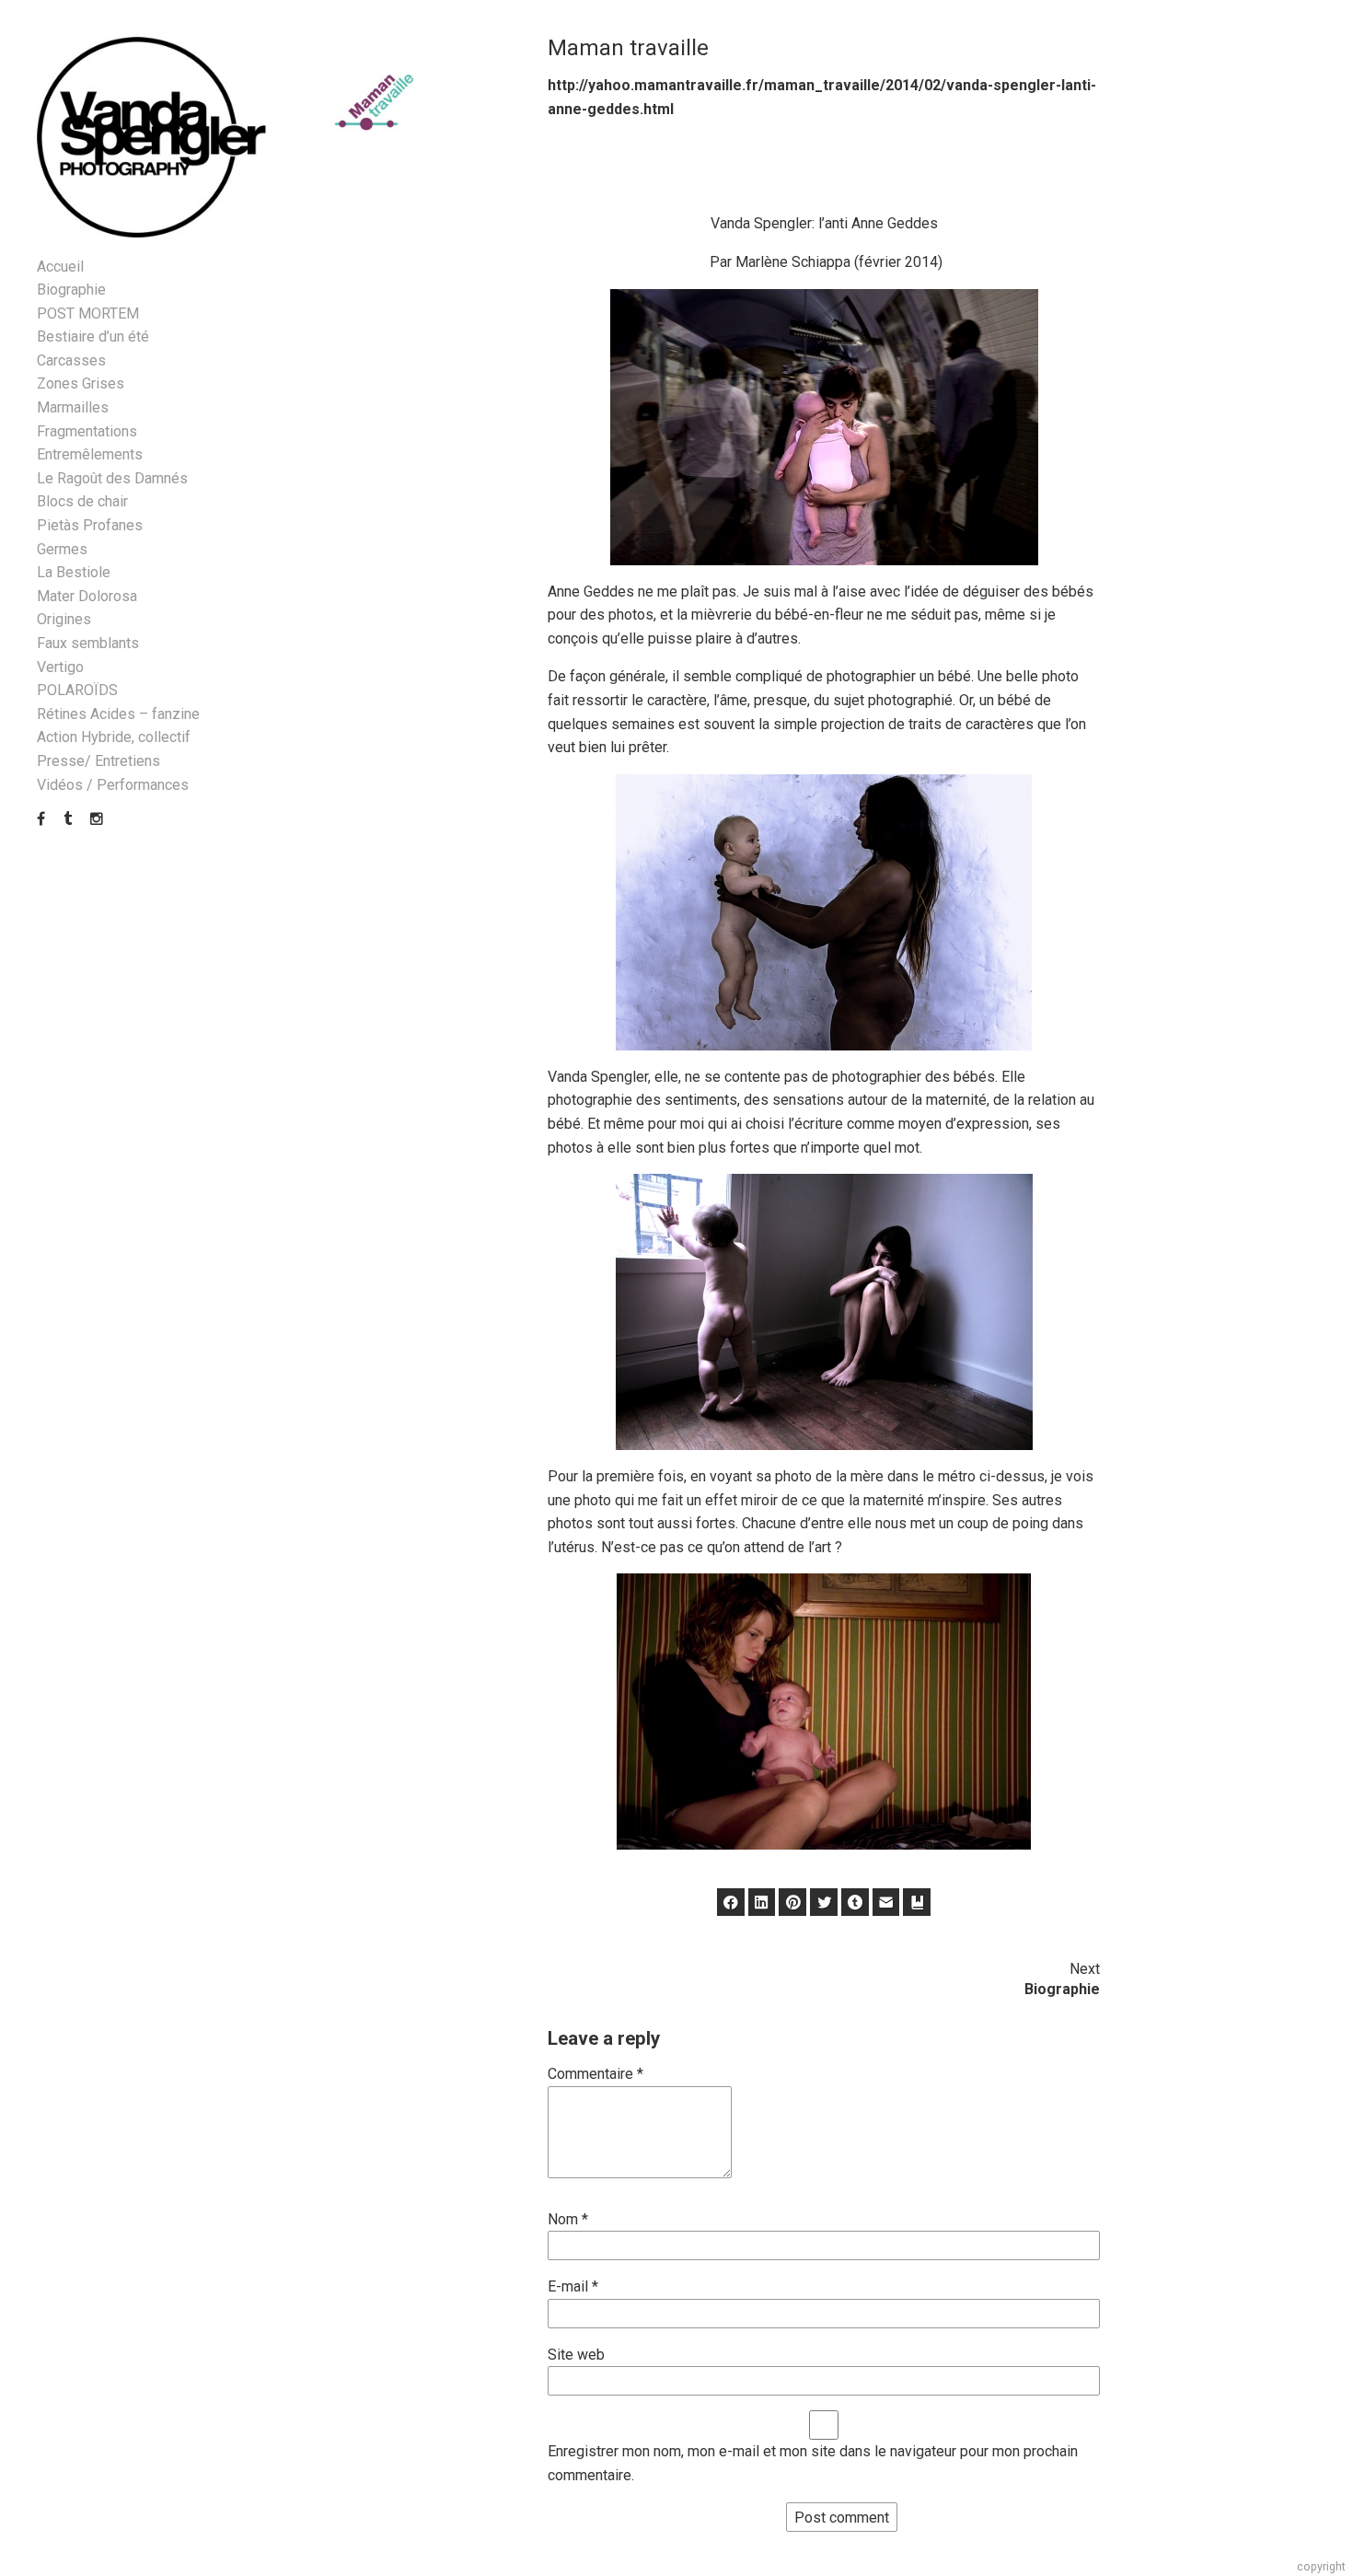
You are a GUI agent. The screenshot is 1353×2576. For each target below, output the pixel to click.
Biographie (71, 290)
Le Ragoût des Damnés (112, 478)
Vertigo (60, 667)
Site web (576, 2355)
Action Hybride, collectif (114, 737)
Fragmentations (87, 431)
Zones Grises (81, 383)
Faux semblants (88, 643)
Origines (64, 619)
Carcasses (71, 360)
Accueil (60, 267)
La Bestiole (74, 572)
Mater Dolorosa (87, 596)
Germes (62, 549)
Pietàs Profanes (90, 525)
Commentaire (596, 2074)
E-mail (573, 2286)
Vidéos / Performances (113, 785)
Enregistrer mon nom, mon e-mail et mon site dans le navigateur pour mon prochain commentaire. (813, 2463)
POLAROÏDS (77, 690)
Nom (568, 2219)
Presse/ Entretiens (98, 761)
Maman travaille (628, 48)
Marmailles (73, 407)
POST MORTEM (88, 313)
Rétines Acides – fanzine (118, 714)
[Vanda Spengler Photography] (152, 139)
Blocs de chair (82, 501)
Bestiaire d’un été (93, 337)
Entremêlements (90, 454)
